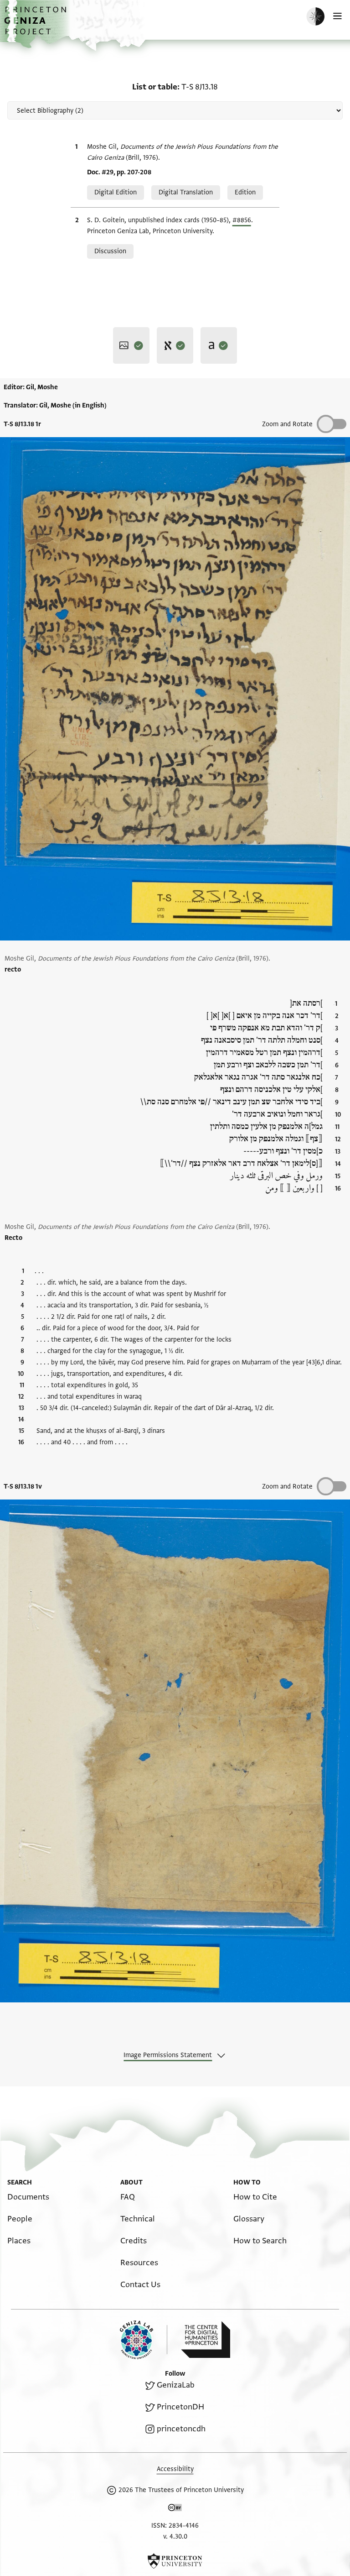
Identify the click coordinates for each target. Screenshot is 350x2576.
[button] (36, 25)
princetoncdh (181, 2429)
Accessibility (175, 2469)
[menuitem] (28, 2197)
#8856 (242, 220)
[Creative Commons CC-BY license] (175, 2509)
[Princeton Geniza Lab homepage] (144, 2340)
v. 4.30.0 (175, 2537)
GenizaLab (176, 2385)
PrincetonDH (180, 2407)
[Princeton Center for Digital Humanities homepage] (206, 2340)
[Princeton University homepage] (175, 2561)
